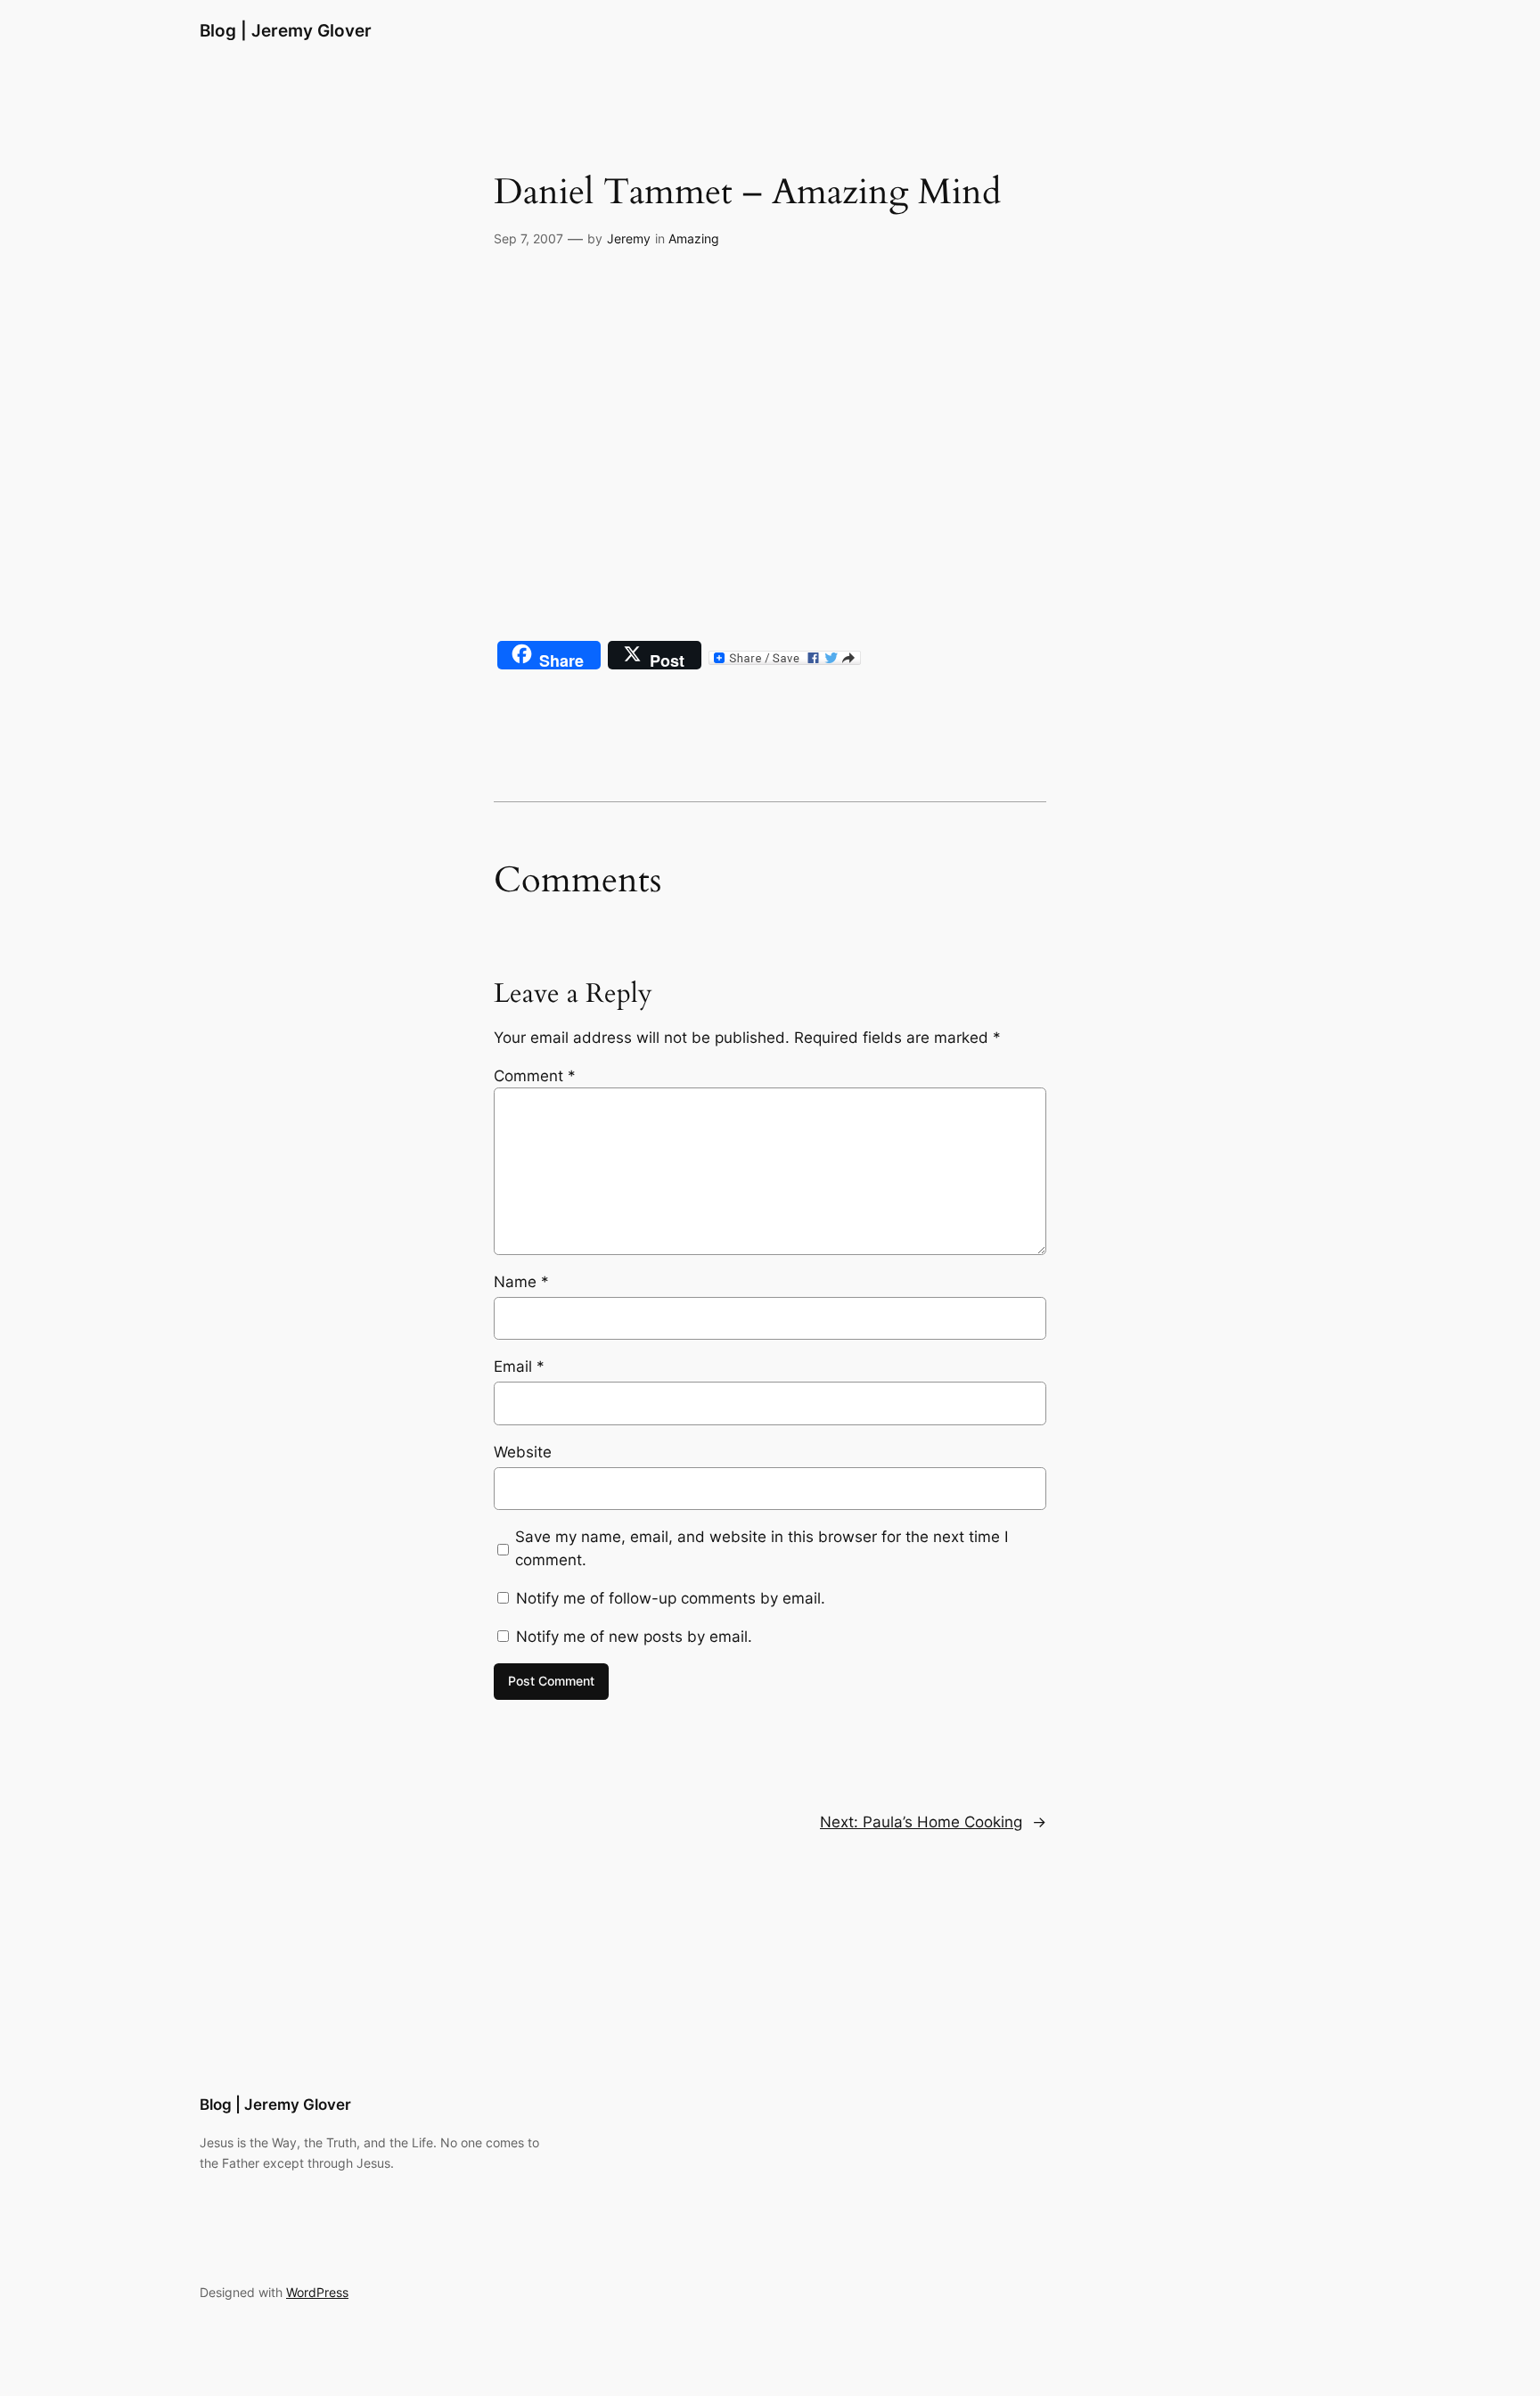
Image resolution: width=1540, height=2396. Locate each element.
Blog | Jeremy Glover (286, 30)
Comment (535, 1076)
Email (519, 1366)
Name (521, 1282)
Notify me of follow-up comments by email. (671, 1598)
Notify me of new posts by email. (634, 1637)
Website (523, 1452)
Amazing (694, 238)
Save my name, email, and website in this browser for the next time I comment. (762, 1548)
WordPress (317, 2292)
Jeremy (629, 238)
